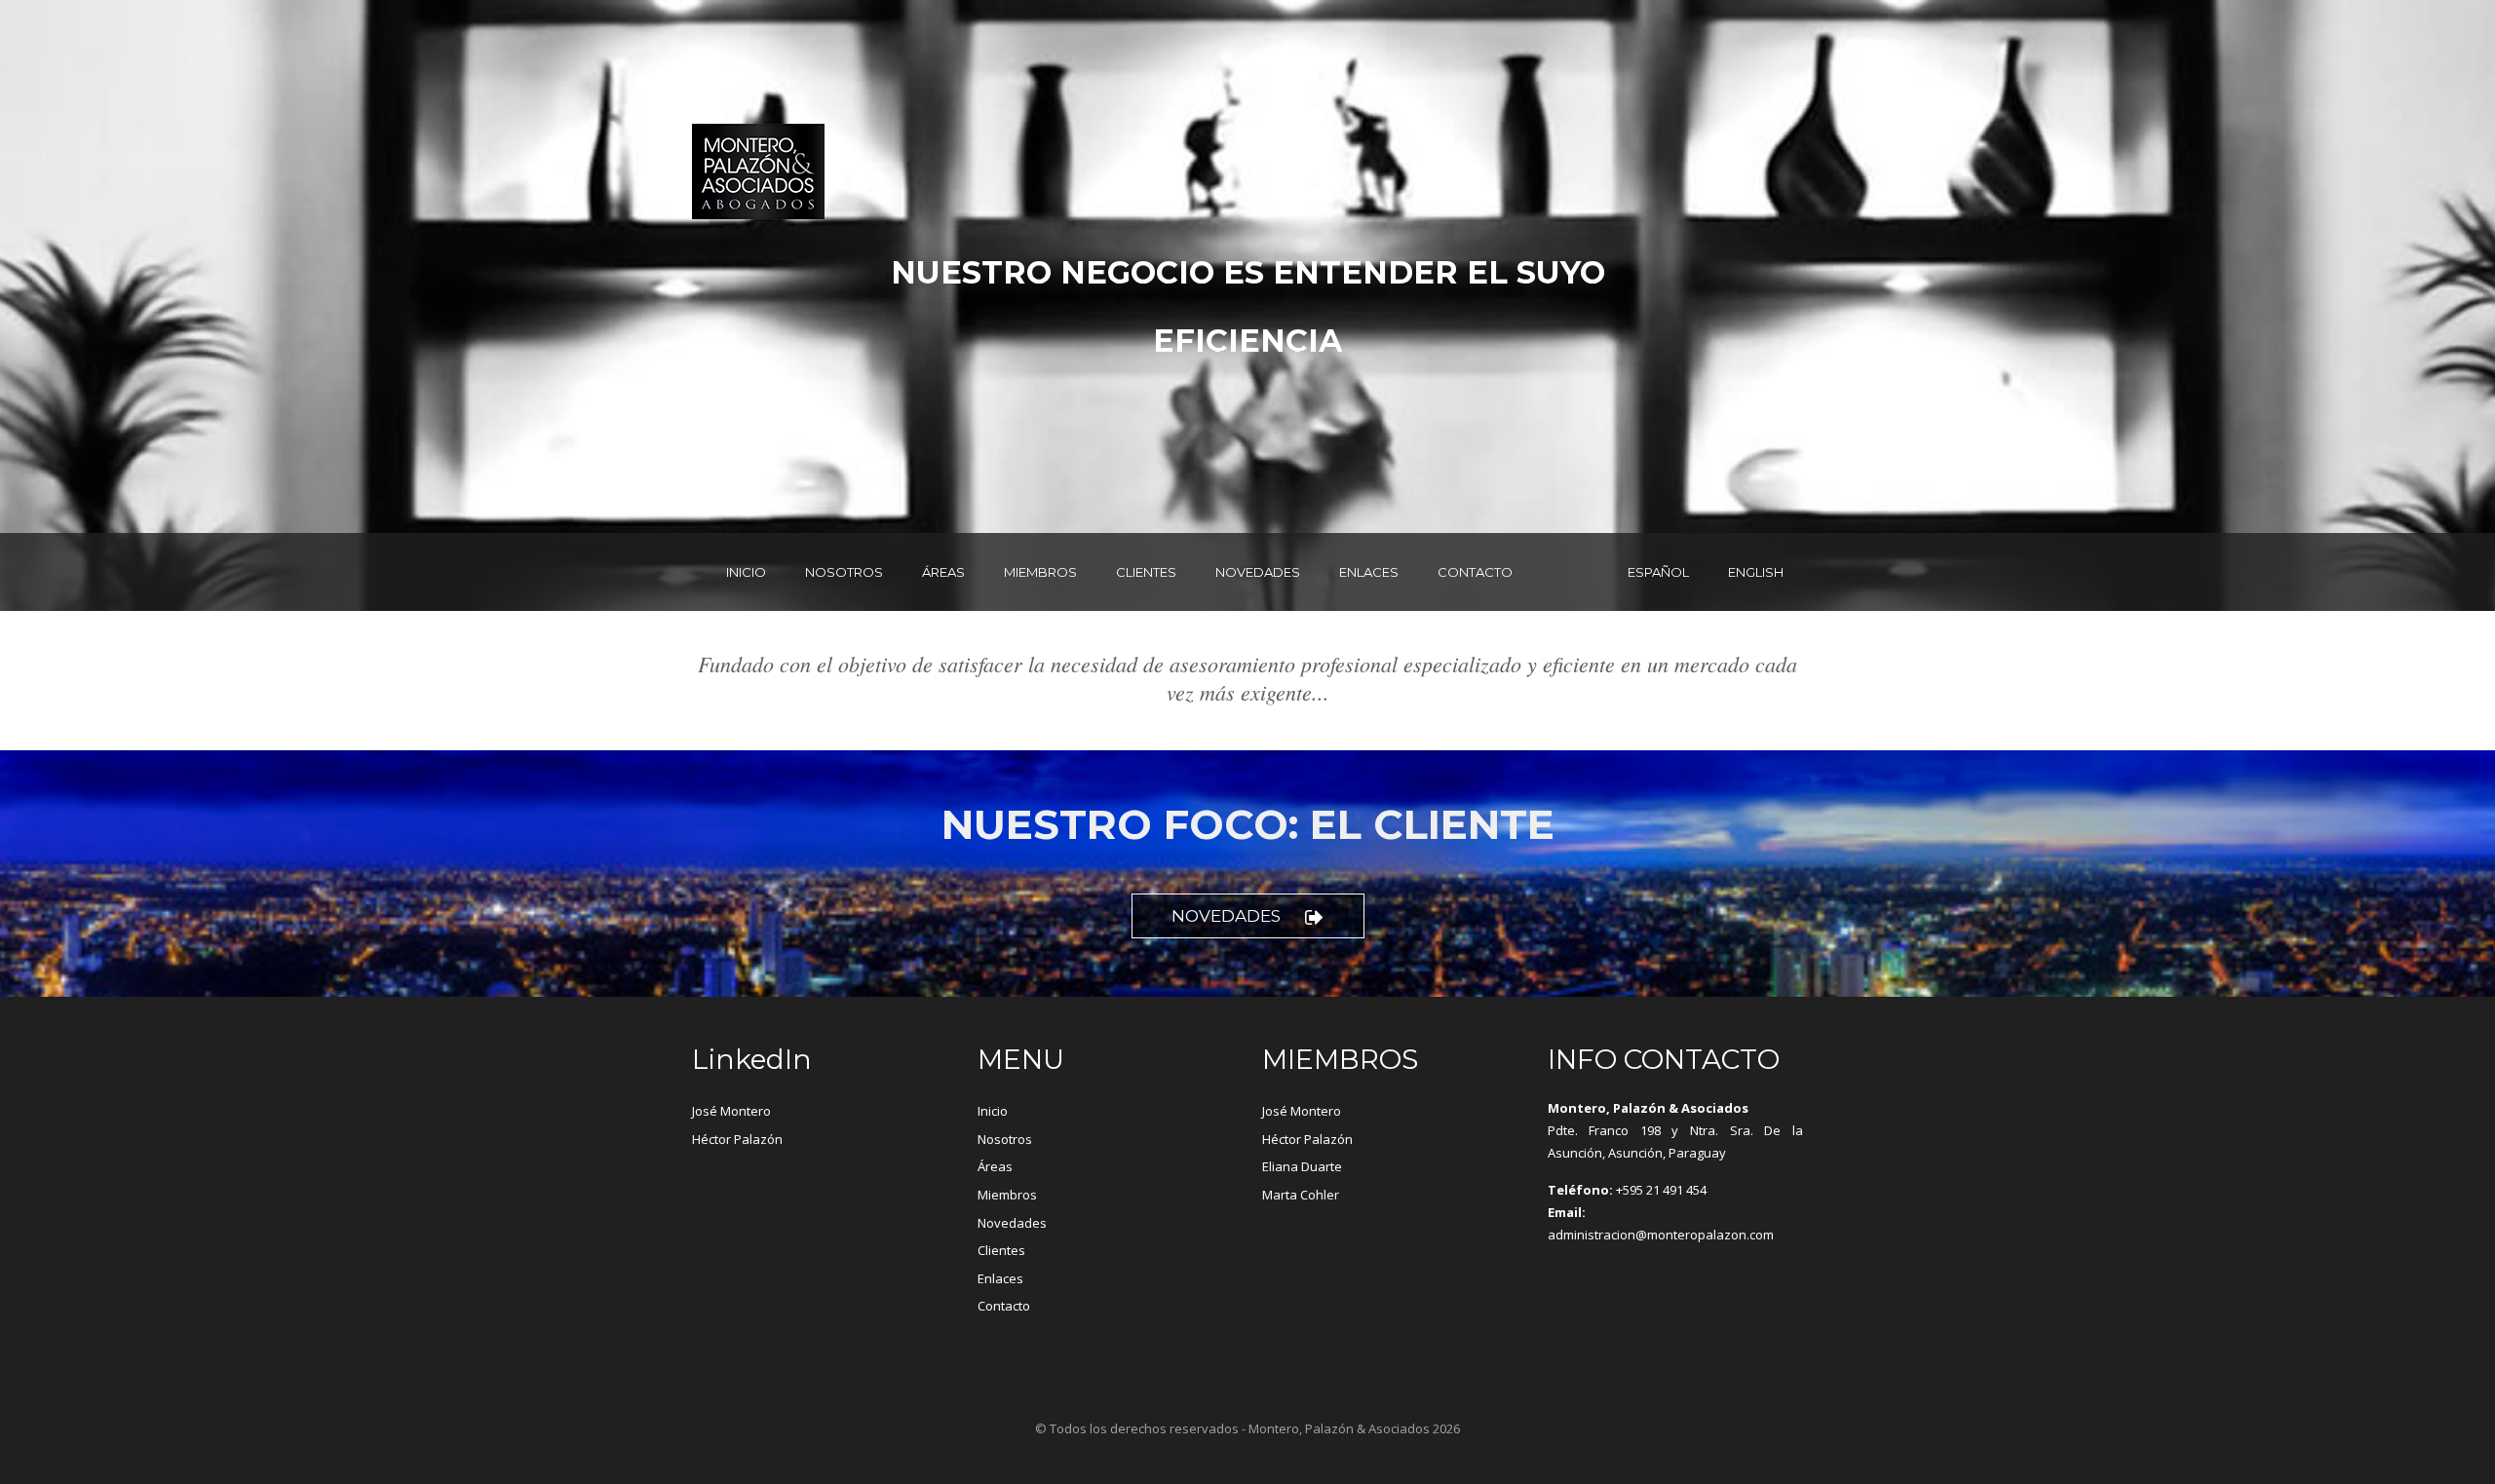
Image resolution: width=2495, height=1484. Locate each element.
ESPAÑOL (1658, 572)
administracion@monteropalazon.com (1661, 1235)
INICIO (746, 572)
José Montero (731, 1111)
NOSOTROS (844, 572)
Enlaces (1000, 1278)
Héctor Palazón (737, 1139)
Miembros (1007, 1195)
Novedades (1226, 916)
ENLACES (1369, 572)
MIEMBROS (1040, 572)
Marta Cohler (1301, 1195)
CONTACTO (1475, 572)
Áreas (995, 1166)
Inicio (993, 1111)
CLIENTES (1146, 572)
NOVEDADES (1258, 572)
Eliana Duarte (1302, 1166)
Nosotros (1005, 1139)
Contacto (1004, 1306)
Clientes (1001, 1250)
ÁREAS (943, 572)
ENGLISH (1756, 572)
